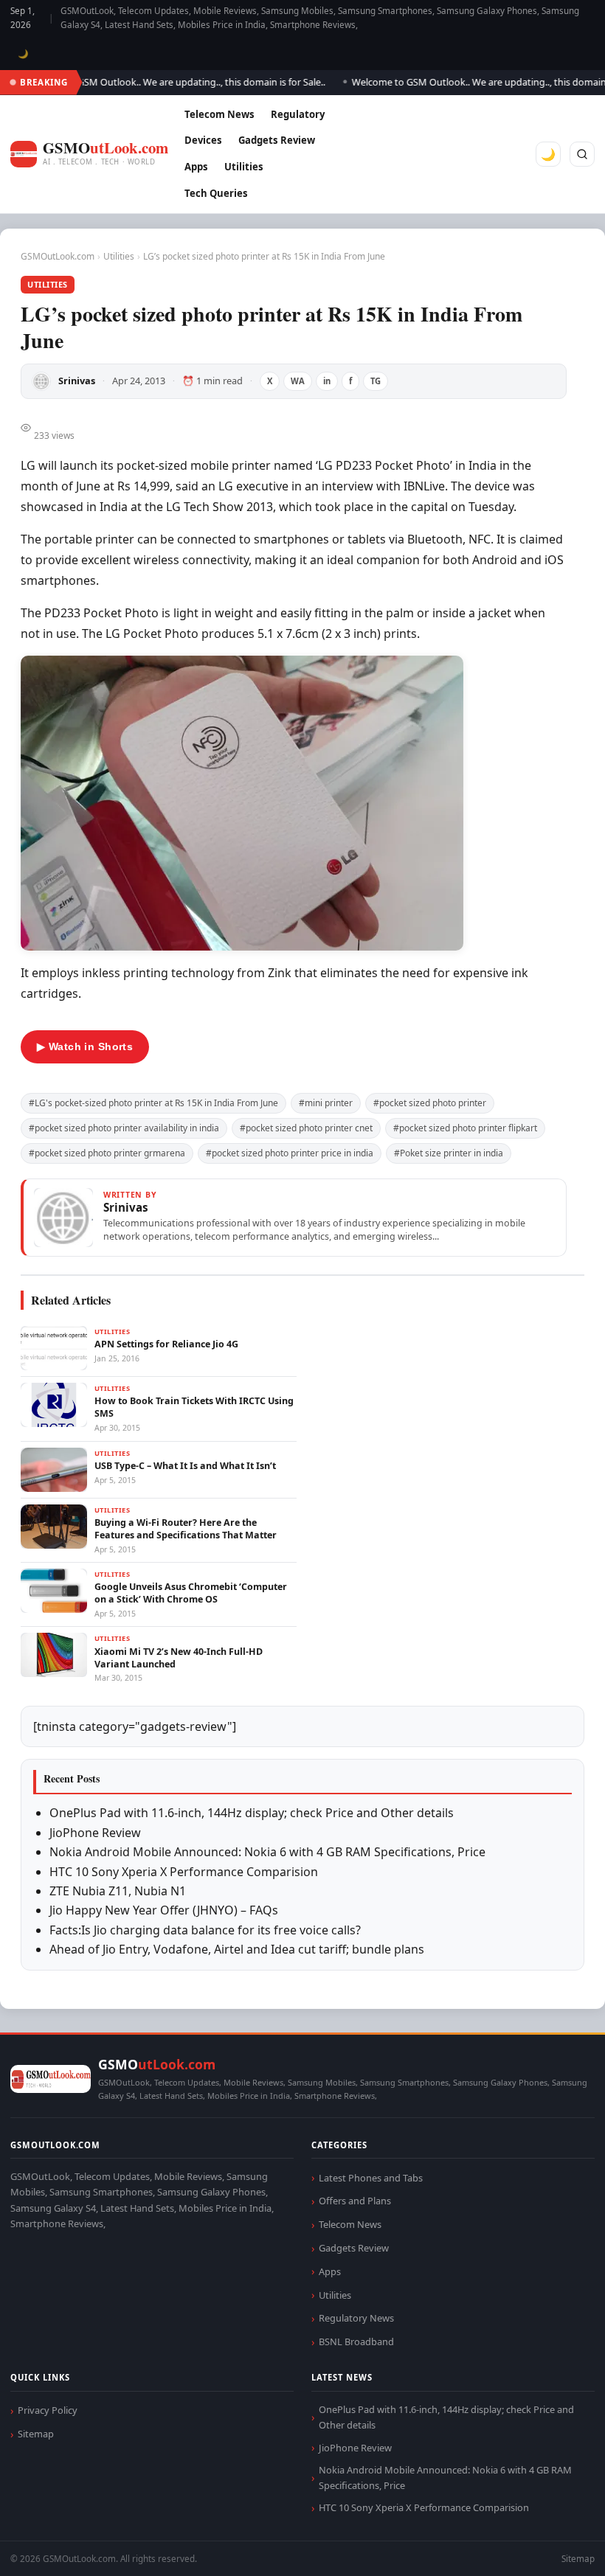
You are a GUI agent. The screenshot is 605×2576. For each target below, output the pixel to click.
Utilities (244, 167)
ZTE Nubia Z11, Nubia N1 (118, 1891)
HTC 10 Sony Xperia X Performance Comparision (184, 1872)
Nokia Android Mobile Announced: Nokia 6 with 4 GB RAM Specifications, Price (267, 1852)
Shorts (555, 2547)
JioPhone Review (95, 1833)
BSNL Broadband (356, 2341)
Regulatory (298, 114)
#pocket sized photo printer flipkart (465, 1128)
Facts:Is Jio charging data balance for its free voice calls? (205, 1930)
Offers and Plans (355, 2201)
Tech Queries (216, 193)
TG (376, 381)
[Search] (582, 154)
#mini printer (326, 1103)
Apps (196, 167)
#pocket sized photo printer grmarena (107, 1153)
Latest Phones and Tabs (371, 2178)
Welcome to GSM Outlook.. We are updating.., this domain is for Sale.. (153, 82)
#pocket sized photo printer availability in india (124, 1128)
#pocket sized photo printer (430, 1103)
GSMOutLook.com (58, 256)
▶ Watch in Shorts (85, 1046)
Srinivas (77, 381)
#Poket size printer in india (449, 1153)
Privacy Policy (48, 2410)
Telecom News (219, 114)
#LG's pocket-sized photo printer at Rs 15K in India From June (153, 1103)
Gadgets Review (277, 140)
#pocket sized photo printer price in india (290, 1153)
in (327, 381)
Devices (203, 140)
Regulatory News (356, 2318)
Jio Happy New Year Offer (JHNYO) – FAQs (164, 1910)
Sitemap (36, 2434)
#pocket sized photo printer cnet (306, 1128)
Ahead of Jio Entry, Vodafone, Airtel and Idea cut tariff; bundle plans (237, 1949)
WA (298, 381)
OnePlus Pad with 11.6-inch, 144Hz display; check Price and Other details (252, 1813)
